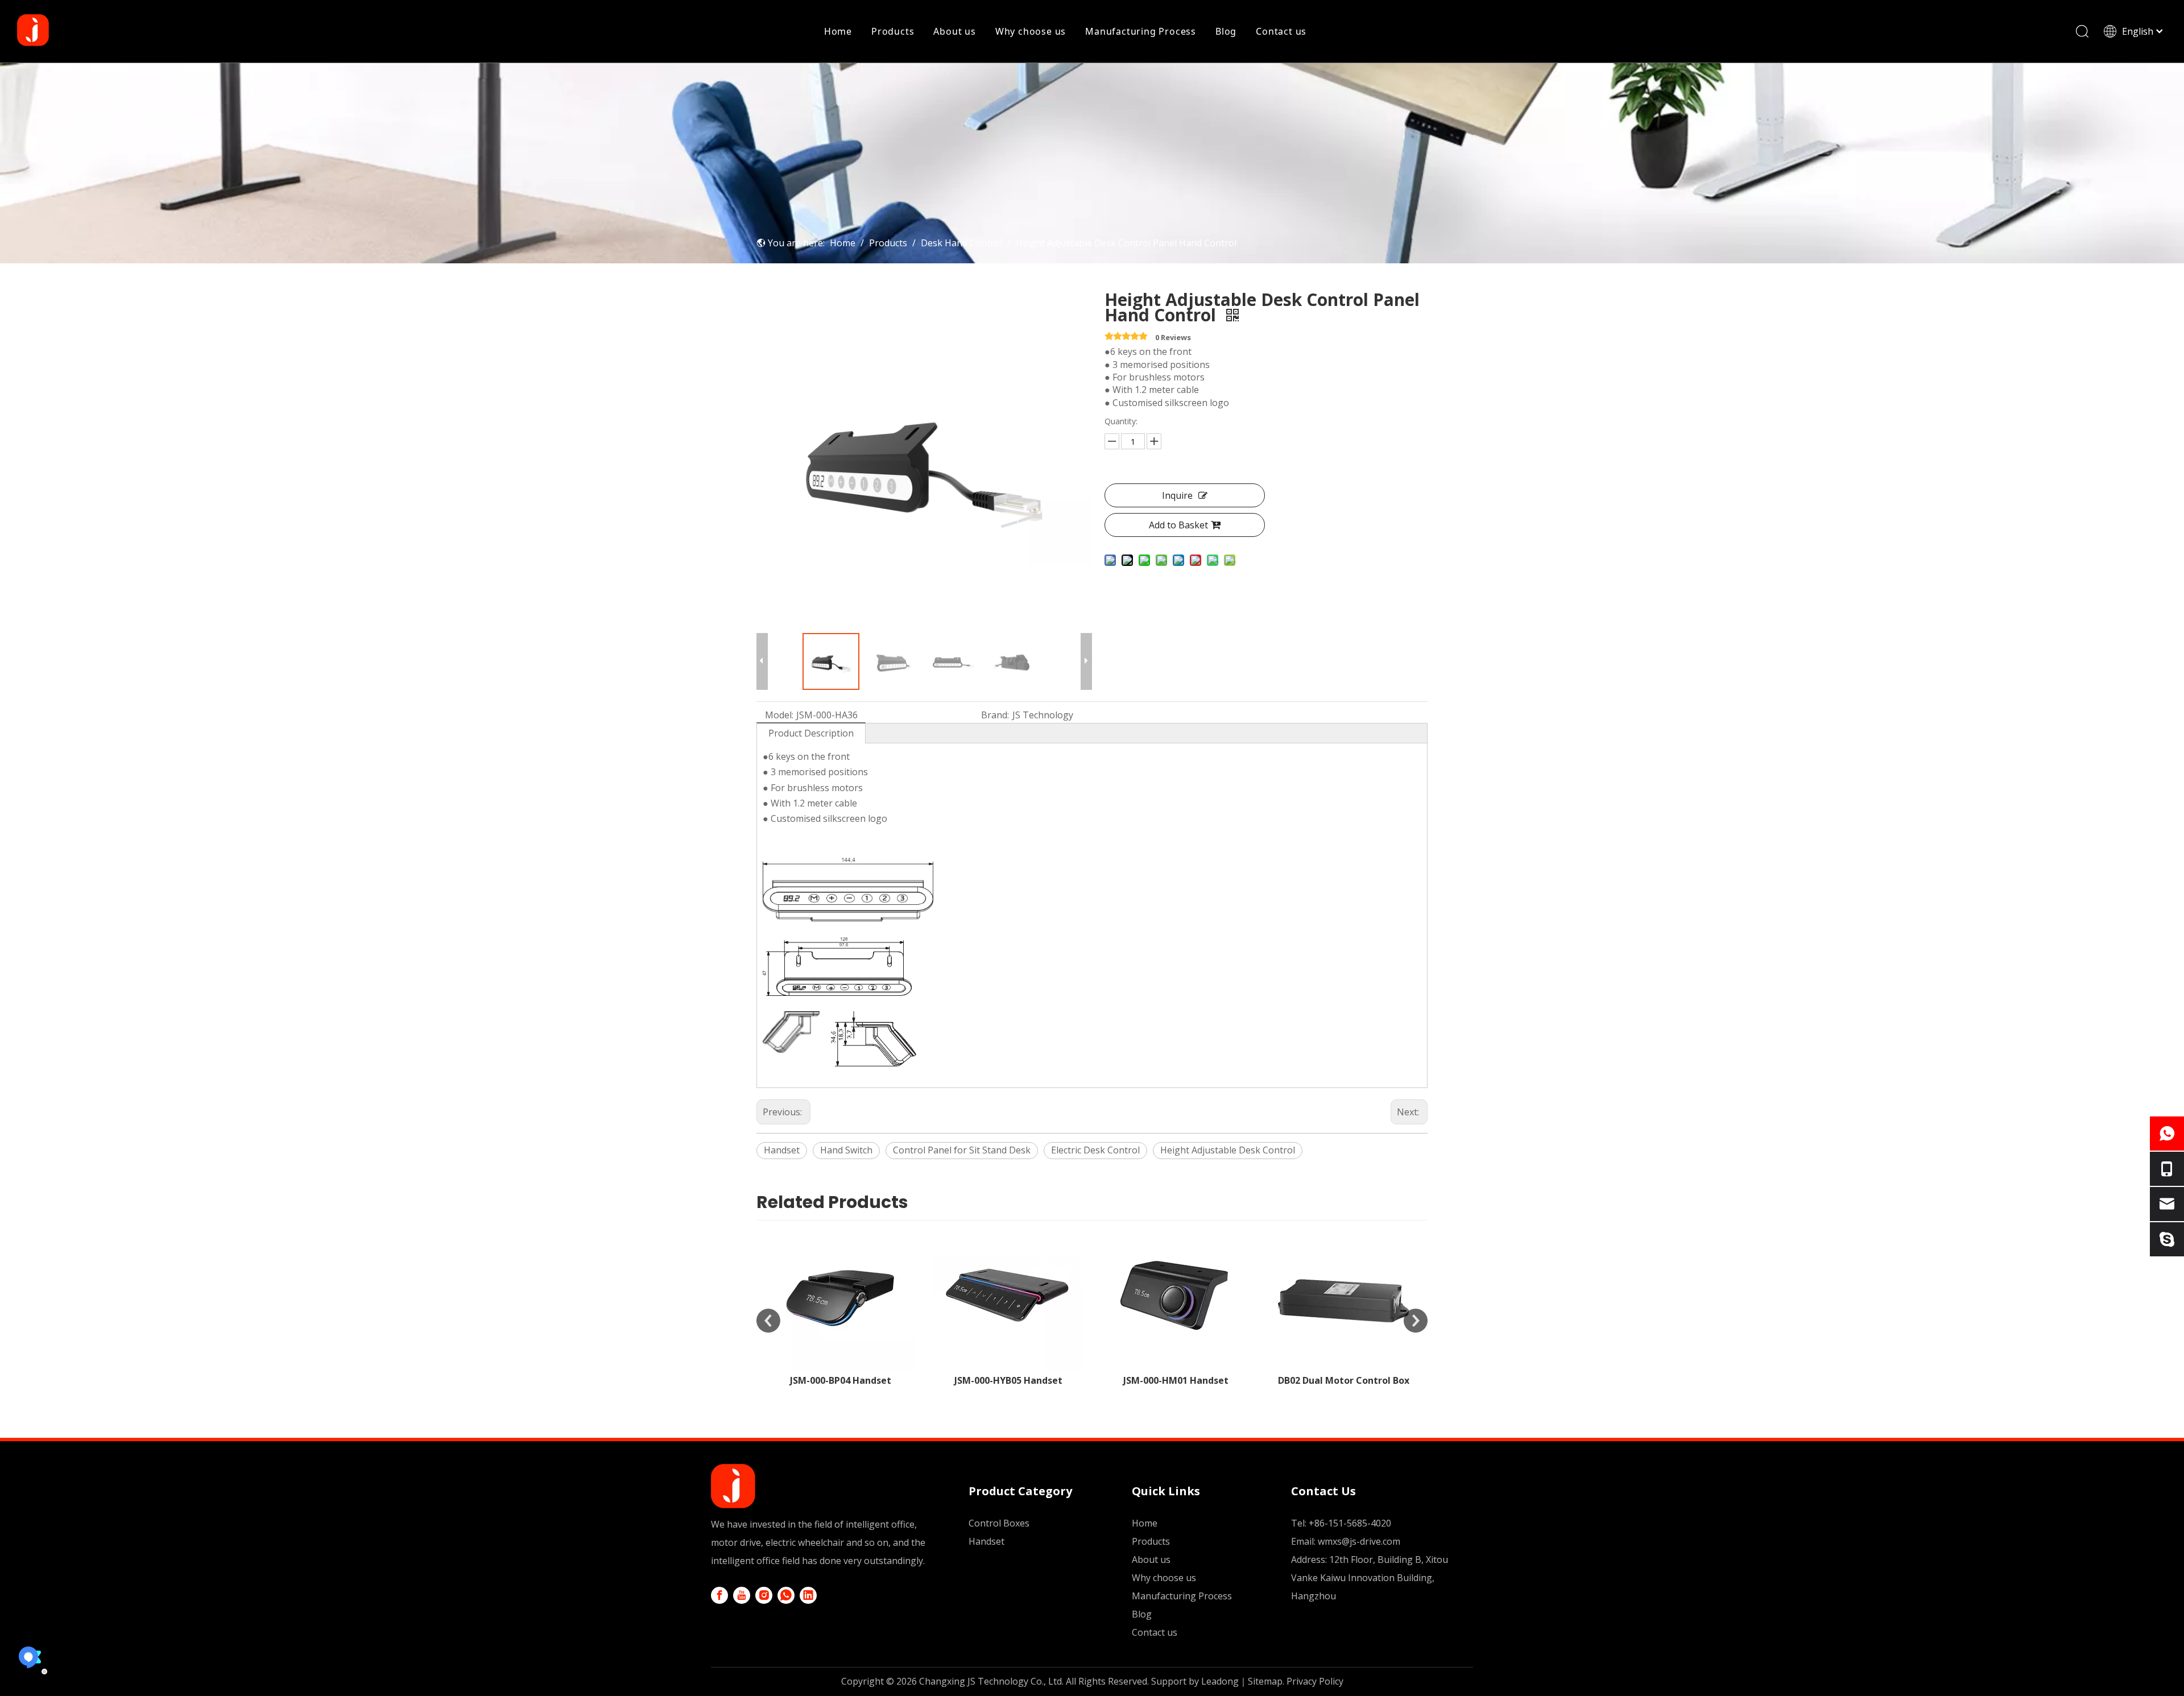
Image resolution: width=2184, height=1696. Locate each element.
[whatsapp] (786, 1595)
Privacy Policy (1315, 1681)
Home (838, 31)
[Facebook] (719, 1595)
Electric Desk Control (1095, 1150)
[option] (840, 1304)
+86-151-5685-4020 (1350, 1523)
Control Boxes (999, 1523)
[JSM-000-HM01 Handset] (1008, 1295)
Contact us (1281, 31)
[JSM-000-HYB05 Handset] (840, 1295)
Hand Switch (846, 1150)
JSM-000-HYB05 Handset (841, 1380)
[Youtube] (742, 1595)
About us (954, 31)
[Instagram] (764, 1595)
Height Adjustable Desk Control (1228, 1150)
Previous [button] (768, 1321)
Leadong (1220, 1681)
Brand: (995, 715)
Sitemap (1265, 1681)
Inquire (1177, 495)
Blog (1226, 31)
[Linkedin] (808, 1595)
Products (893, 31)
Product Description (811, 733)
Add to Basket (1178, 525)
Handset (782, 1150)
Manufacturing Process (1141, 31)
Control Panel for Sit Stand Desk (962, 1150)
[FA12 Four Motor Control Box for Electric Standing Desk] (1344, 1295)
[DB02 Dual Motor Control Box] (1176, 1295)
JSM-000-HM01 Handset (1008, 1380)
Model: (779, 715)
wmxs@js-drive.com (1359, 1541)
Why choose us (1031, 31)
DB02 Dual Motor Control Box (1176, 1380)
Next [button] (1416, 1321)
